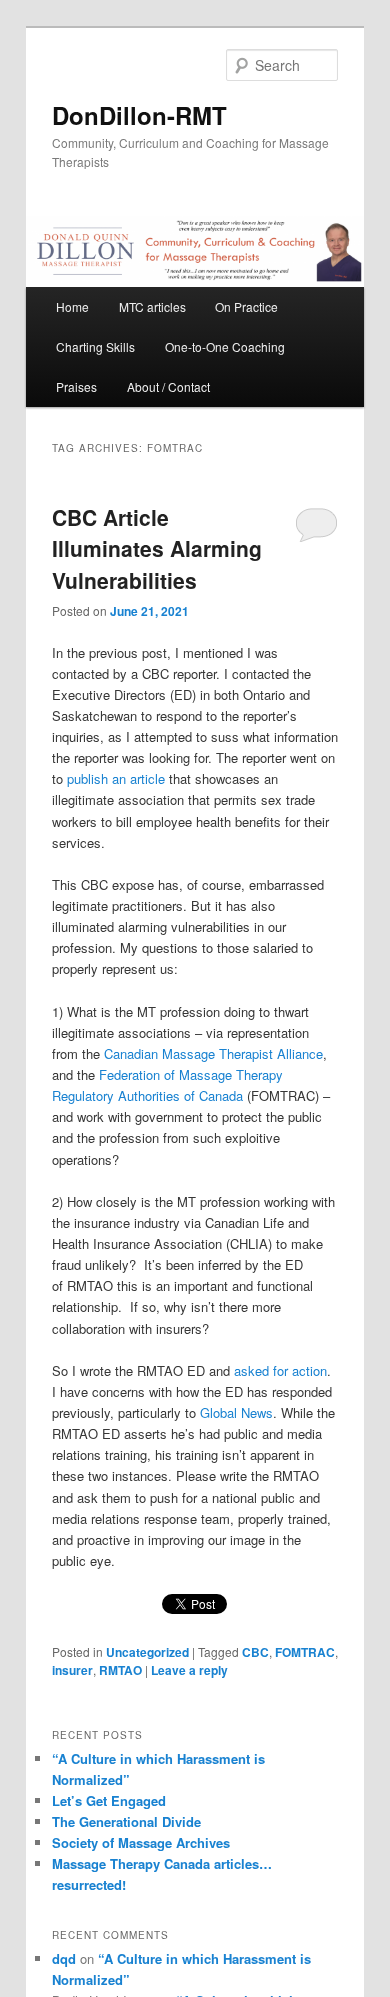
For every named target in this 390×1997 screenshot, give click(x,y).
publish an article (116, 778)
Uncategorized (147, 1652)
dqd (64, 1958)
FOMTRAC (305, 1652)
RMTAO (120, 1670)
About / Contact (168, 386)
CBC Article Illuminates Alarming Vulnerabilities (157, 548)
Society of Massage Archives (141, 1842)
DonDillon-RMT (139, 115)
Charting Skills (95, 346)
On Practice (246, 306)
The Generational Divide (126, 1821)
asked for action (280, 1370)
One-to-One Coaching (225, 346)
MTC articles (152, 306)
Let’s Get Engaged (109, 1800)
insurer (72, 1670)
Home (72, 306)
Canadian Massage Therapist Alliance (213, 1053)
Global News (236, 1412)
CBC (255, 1652)
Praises (76, 386)
